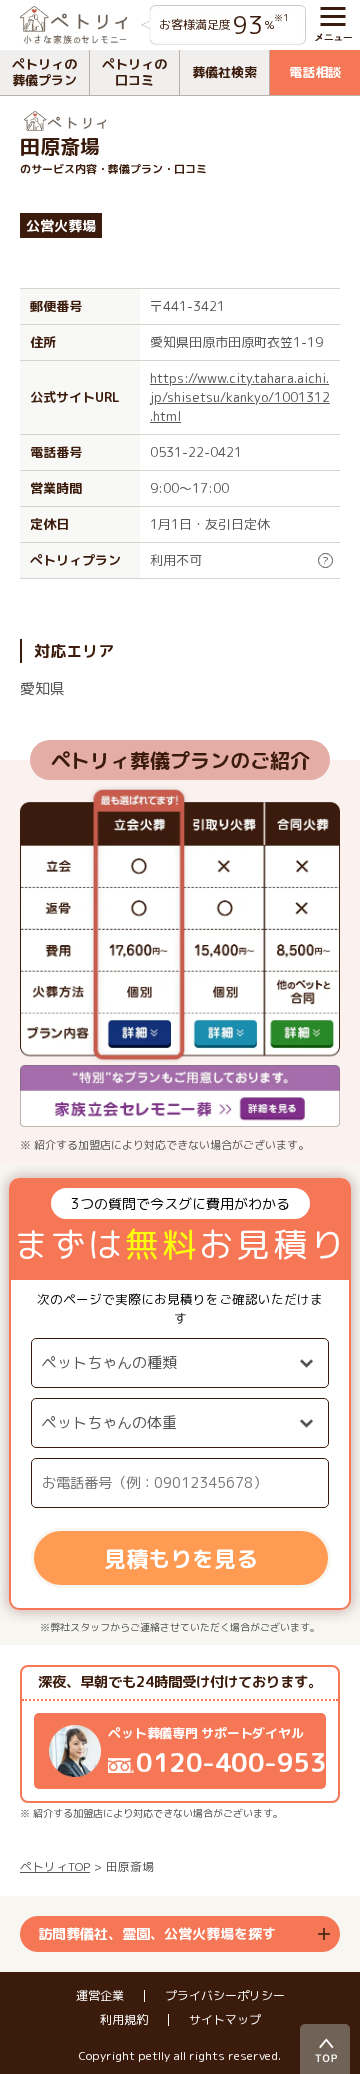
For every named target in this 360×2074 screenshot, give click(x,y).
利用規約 (124, 2020)
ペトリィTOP (55, 1866)
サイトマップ (225, 2020)
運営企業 (100, 1996)
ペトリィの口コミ (134, 72)
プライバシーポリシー (225, 1996)
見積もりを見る (181, 1558)
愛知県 (42, 688)
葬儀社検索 (224, 72)
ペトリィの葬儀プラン (44, 72)
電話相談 (315, 72)
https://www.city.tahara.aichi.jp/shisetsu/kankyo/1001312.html (240, 397)
